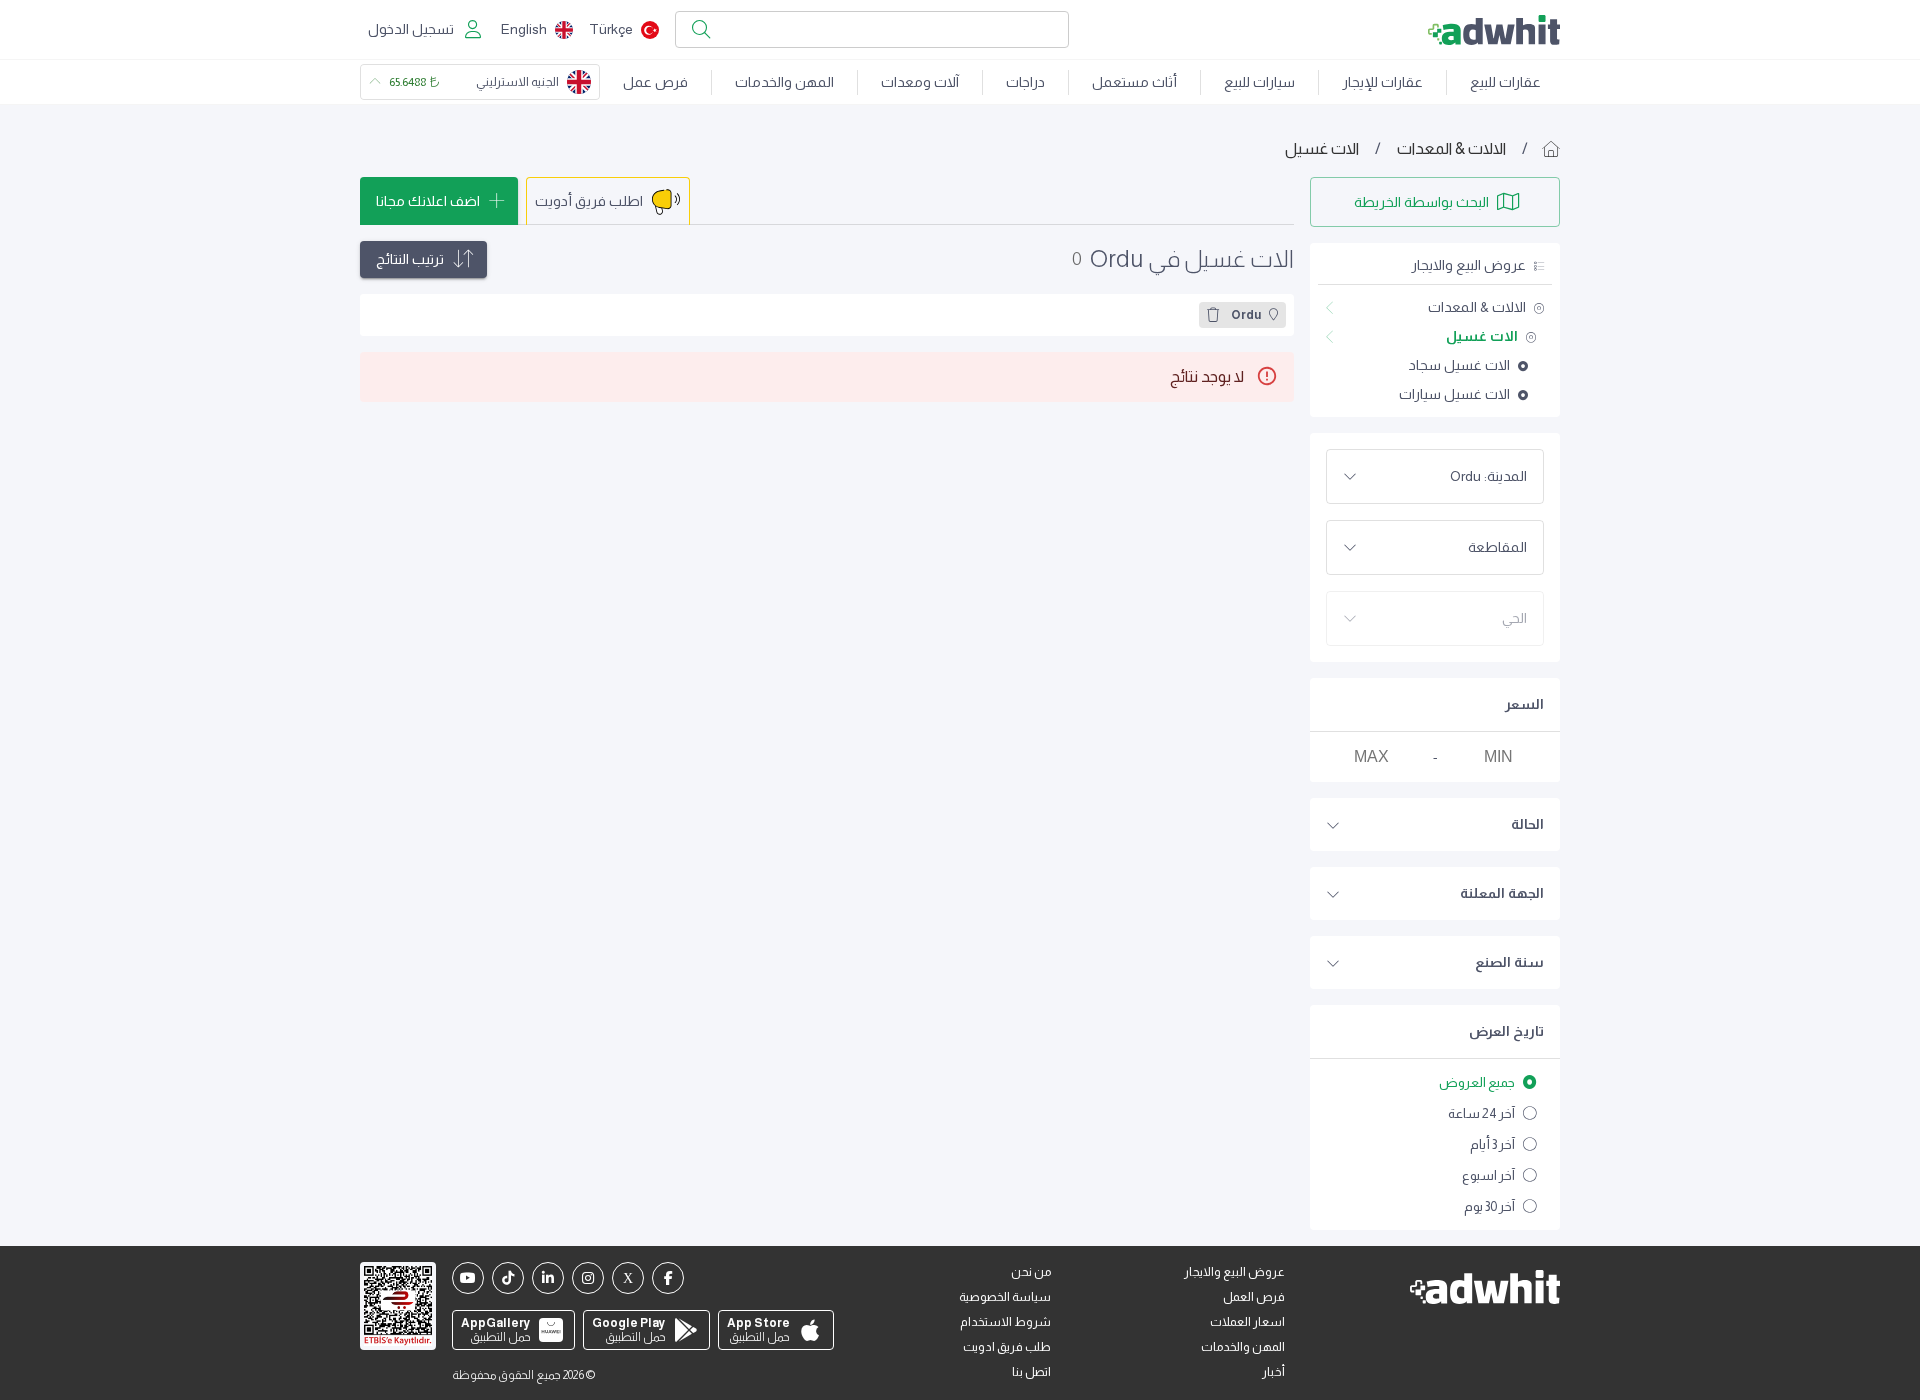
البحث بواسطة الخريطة (1421, 202)
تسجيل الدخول (411, 29)
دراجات (1025, 82)
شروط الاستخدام (1005, 1322)
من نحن (1031, 1272)
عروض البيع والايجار (1234, 1272)
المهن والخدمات (784, 82)
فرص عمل (655, 82)
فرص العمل (1254, 1297)
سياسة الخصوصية (1005, 1297)
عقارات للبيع (1505, 82)
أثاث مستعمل (1134, 82)
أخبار (1273, 1372)
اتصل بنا (1031, 1372)
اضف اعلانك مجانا (428, 201)
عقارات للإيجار (1382, 82)
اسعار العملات (1247, 1322)
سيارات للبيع (1259, 82)
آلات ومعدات (920, 82)
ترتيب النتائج (410, 259)
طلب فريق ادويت (1007, 1347)
